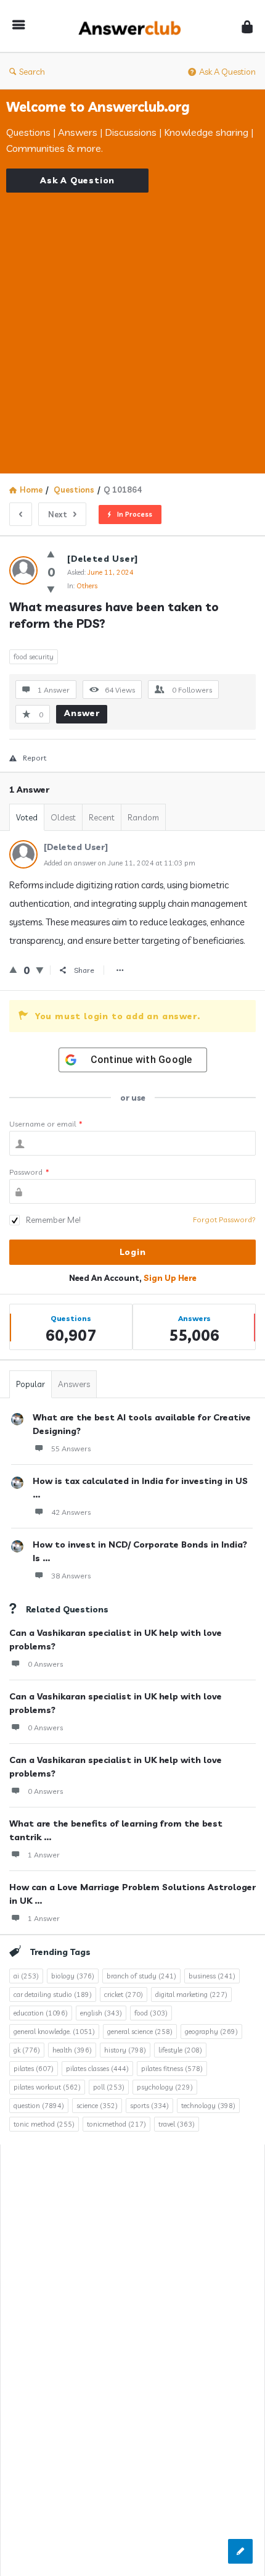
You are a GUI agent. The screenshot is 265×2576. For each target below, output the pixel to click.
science (97, 2106)
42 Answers (71, 1512)
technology (208, 2106)
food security (34, 657)
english (101, 2013)
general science (140, 2032)
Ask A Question (227, 72)
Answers (74, 1384)
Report (35, 758)
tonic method (44, 2124)
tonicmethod (116, 2124)
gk (27, 2050)
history (125, 2050)
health (72, 2050)
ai (26, 1976)
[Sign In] (247, 26)
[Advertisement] (132, 325)
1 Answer (44, 1855)
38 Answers (71, 1576)
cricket (124, 1995)
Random (143, 817)
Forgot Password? (224, 1219)
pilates (34, 2069)
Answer (82, 713)
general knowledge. (54, 2032)
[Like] (51, 554)
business (212, 1976)
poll (109, 2087)
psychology (165, 2087)
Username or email (46, 1124)
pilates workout (47, 2087)
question (39, 2106)
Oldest (63, 817)
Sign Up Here (170, 1278)
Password (29, 1172)
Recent (102, 817)
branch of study (141, 1976)
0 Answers (45, 1664)
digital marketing (191, 1995)
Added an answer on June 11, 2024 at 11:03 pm (120, 863)
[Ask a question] (240, 2551)
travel (177, 2124)
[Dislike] (51, 589)
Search (32, 72)
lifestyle (180, 2050)
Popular (31, 1384)
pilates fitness (172, 2069)
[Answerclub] (133, 26)
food (151, 2013)
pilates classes (97, 2069)
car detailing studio (53, 1995)
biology (73, 1976)
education (41, 2013)
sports (149, 2106)
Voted (27, 817)
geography (211, 2032)
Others (87, 586)
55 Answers (71, 1448)
